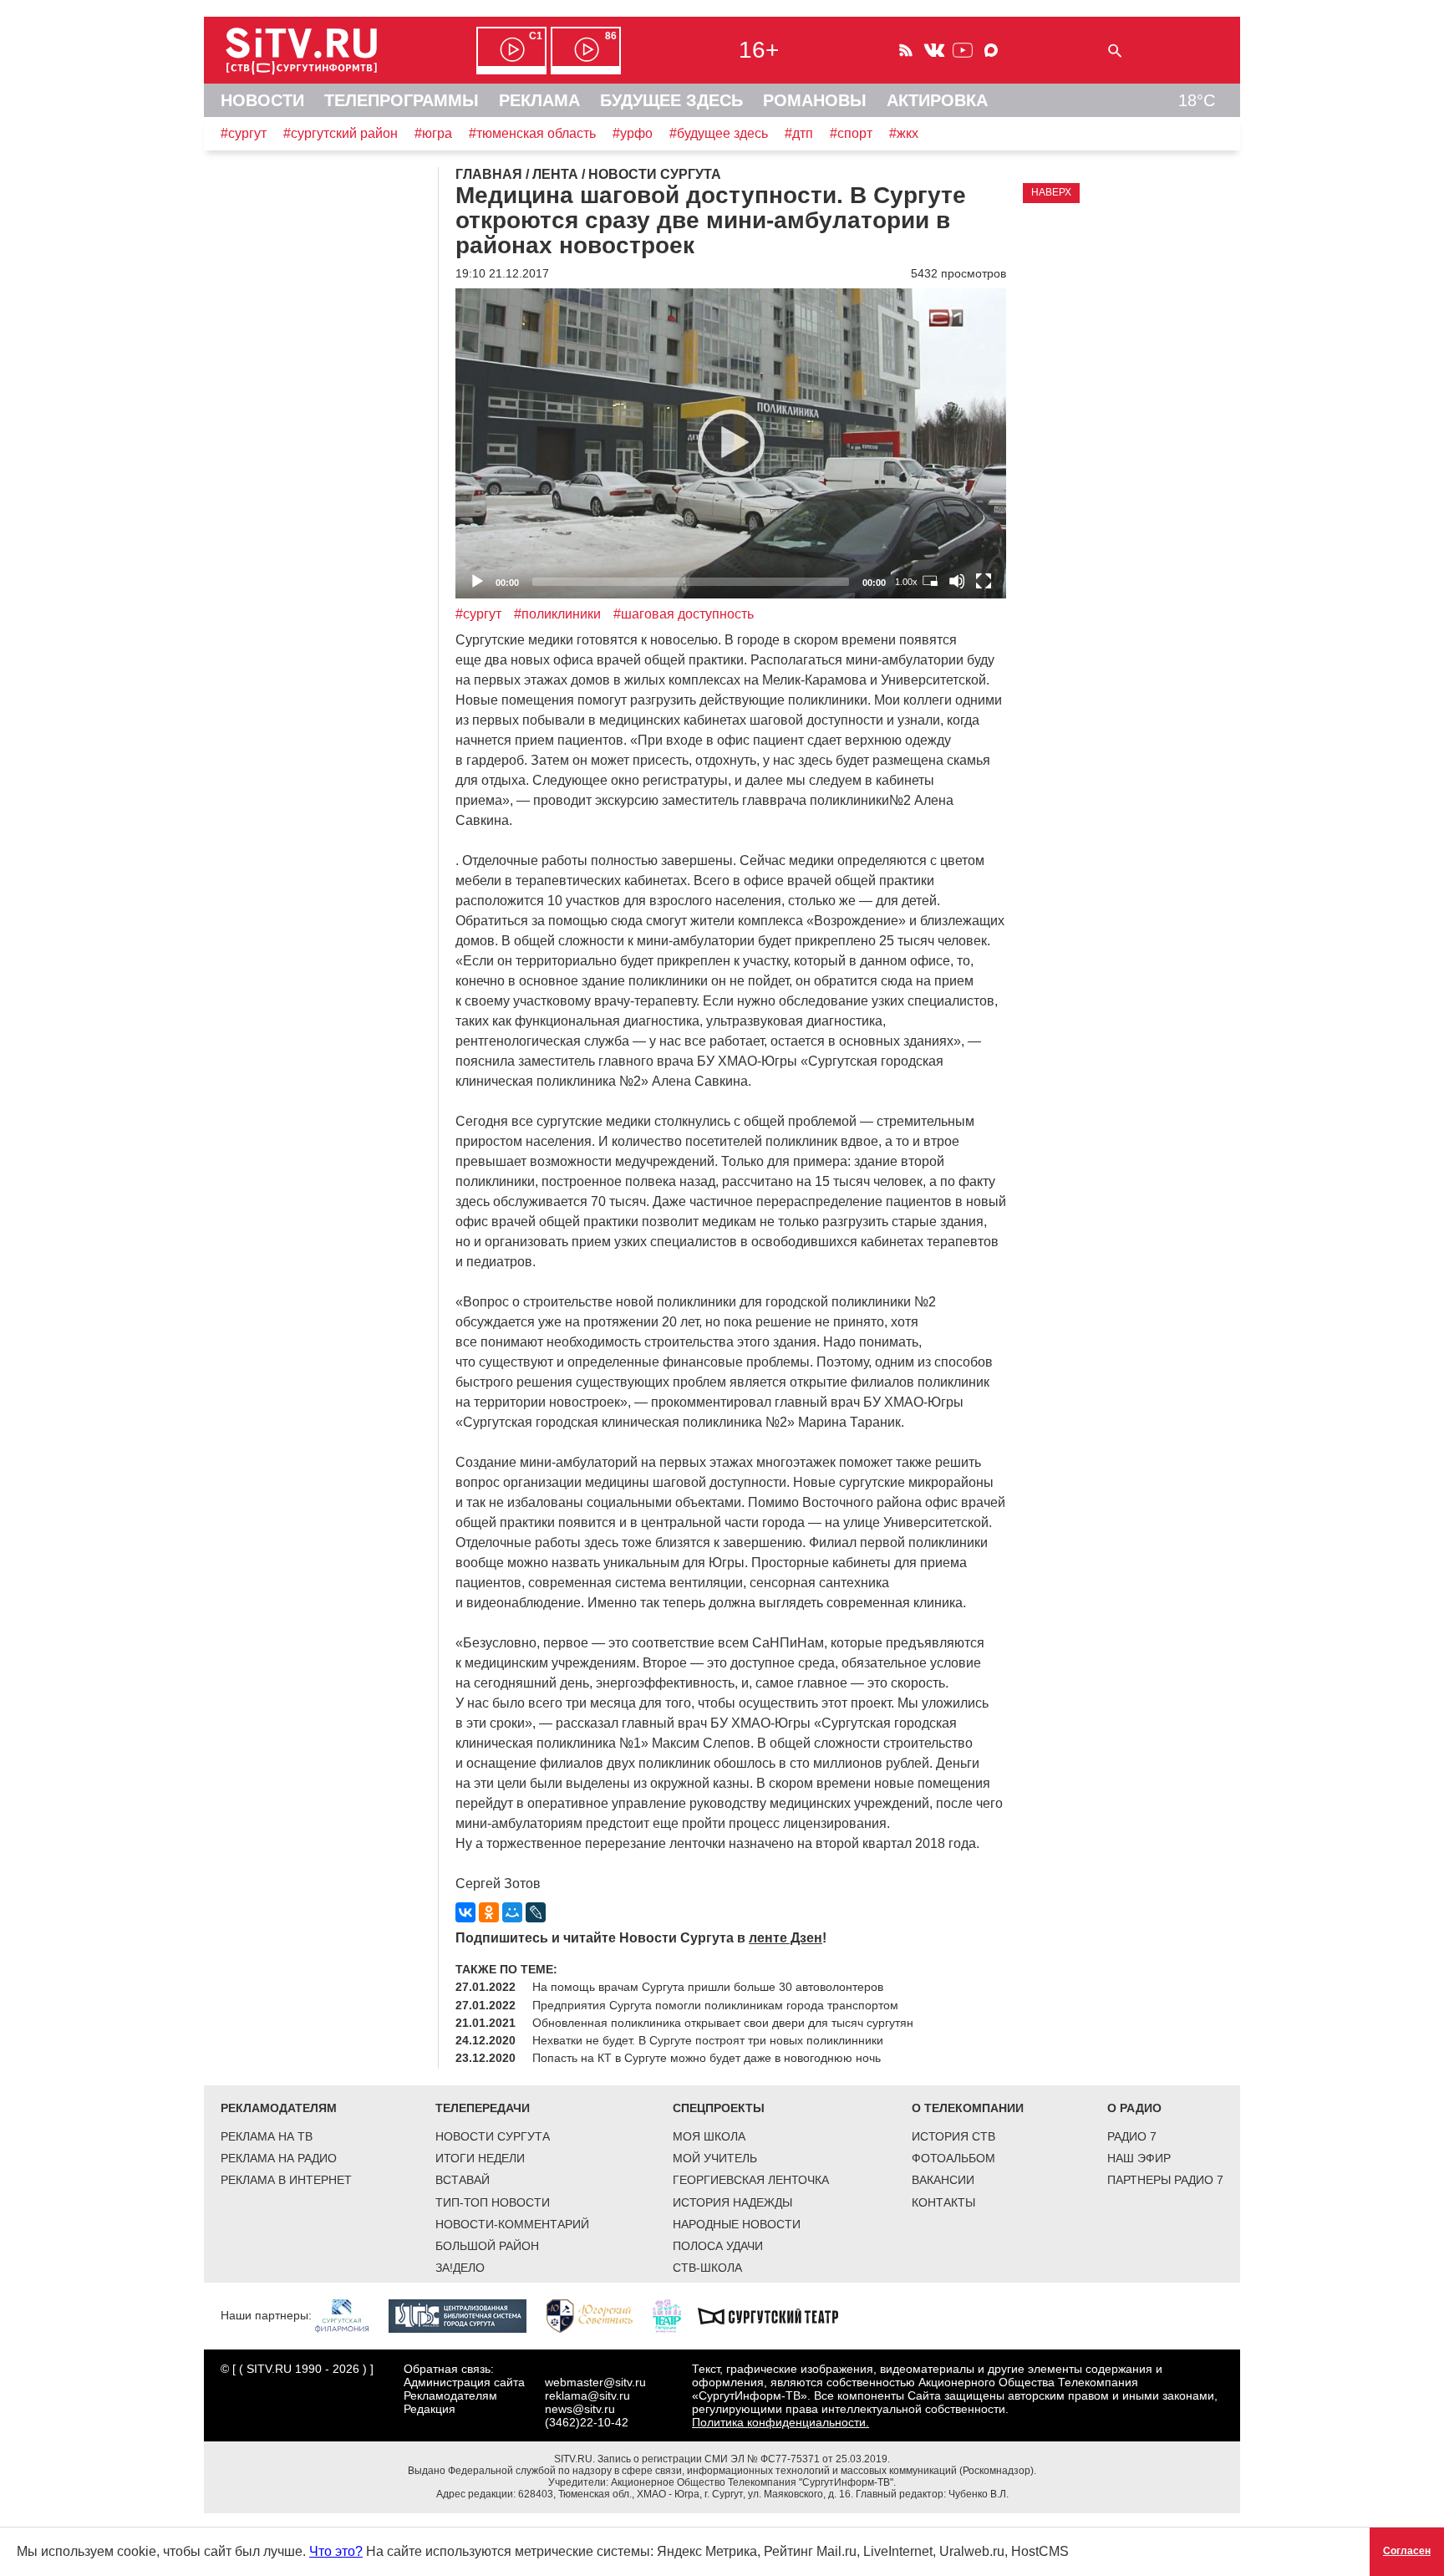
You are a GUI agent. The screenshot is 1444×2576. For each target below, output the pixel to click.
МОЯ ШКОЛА (709, 2136)
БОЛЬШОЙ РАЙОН (487, 2246)
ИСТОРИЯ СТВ (953, 2136)
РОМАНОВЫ (815, 100)
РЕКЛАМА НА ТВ (267, 2136)
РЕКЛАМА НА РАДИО (279, 2158)
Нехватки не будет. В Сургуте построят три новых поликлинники (708, 2040)
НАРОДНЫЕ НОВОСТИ (737, 2224)
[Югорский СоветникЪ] (598, 2315)
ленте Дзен (786, 1938)
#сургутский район (341, 133)
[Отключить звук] (957, 581)
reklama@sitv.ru (587, 2395)
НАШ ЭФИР (1139, 2158)
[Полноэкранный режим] (984, 581)
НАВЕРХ (1051, 192)
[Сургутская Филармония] (350, 2315)
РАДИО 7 (1132, 2136)
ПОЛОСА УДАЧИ (718, 2246)
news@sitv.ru (580, 2409)
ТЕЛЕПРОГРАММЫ (402, 100)
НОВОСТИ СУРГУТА (493, 2136)
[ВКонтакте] (465, 1912)
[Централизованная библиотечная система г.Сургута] (466, 2315)
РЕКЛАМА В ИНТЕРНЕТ (286, 2180)
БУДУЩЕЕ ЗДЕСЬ (671, 100)
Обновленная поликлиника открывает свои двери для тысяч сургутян (723, 2023)
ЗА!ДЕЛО (460, 2268)
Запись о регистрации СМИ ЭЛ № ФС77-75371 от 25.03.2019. (744, 2459)
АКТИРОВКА (937, 100)
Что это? (336, 2551)
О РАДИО (1134, 2108)
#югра (433, 133)
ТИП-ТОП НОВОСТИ (493, 2202)
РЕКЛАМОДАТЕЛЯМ (279, 2108)
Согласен (1407, 2551)
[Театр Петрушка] (675, 2315)
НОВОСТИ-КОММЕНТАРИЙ (512, 2224)
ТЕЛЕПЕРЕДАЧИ (483, 2108)
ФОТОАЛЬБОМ (953, 2158)
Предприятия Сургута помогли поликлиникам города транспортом (715, 2005)
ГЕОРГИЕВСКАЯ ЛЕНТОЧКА (751, 2180)
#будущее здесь (719, 133)
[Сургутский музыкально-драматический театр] (776, 2315)
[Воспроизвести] (731, 443)
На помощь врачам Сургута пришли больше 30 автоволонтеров (708, 1987)
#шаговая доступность (684, 614)
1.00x (906, 582)
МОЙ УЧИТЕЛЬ (715, 2158)
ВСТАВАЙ (463, 2180)
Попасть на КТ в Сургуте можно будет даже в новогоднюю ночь (707, 2058)
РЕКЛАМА (539, 100)
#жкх (904, 133)
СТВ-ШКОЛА (707, 2268)
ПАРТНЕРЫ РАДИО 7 (1165, 2180)
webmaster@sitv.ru (595, 2382)
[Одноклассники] (489, 1912)
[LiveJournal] (536, 1912)
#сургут (244, 133)
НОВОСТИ (262, 100)
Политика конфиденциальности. (780, 2422)
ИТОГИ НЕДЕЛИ (480, 2158)
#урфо (633, 133)
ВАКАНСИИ (943, 2180)
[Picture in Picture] (930, 581)
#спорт (851, 133)
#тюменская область (532, 133)
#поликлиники (557, 614)
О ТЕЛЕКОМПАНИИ (968, 2108)
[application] (731, 443)
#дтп (799, 133)
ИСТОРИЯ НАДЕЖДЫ (732, 2202)
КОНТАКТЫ (943, 2202)
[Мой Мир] (512, 1912)
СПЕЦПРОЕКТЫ (719, 2108)
